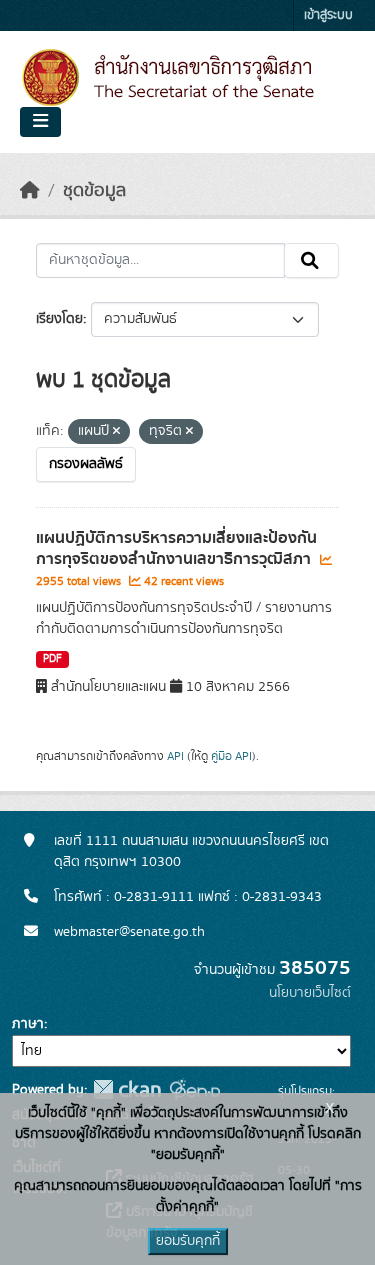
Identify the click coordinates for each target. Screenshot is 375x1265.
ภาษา (28, 1024)
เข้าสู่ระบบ (328, 15)
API (175, 756)
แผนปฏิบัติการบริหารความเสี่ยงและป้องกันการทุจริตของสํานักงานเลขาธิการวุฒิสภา (176, 548)
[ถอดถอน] (116, 432)
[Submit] (311, 261)
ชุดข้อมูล (94, 191)
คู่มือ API (231, 756)
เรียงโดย (59, 319)
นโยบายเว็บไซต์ (310, 993)
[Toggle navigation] (40, 122)
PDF (52, 659)
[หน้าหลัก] (30, 191)
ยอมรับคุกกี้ (188, 1241)
